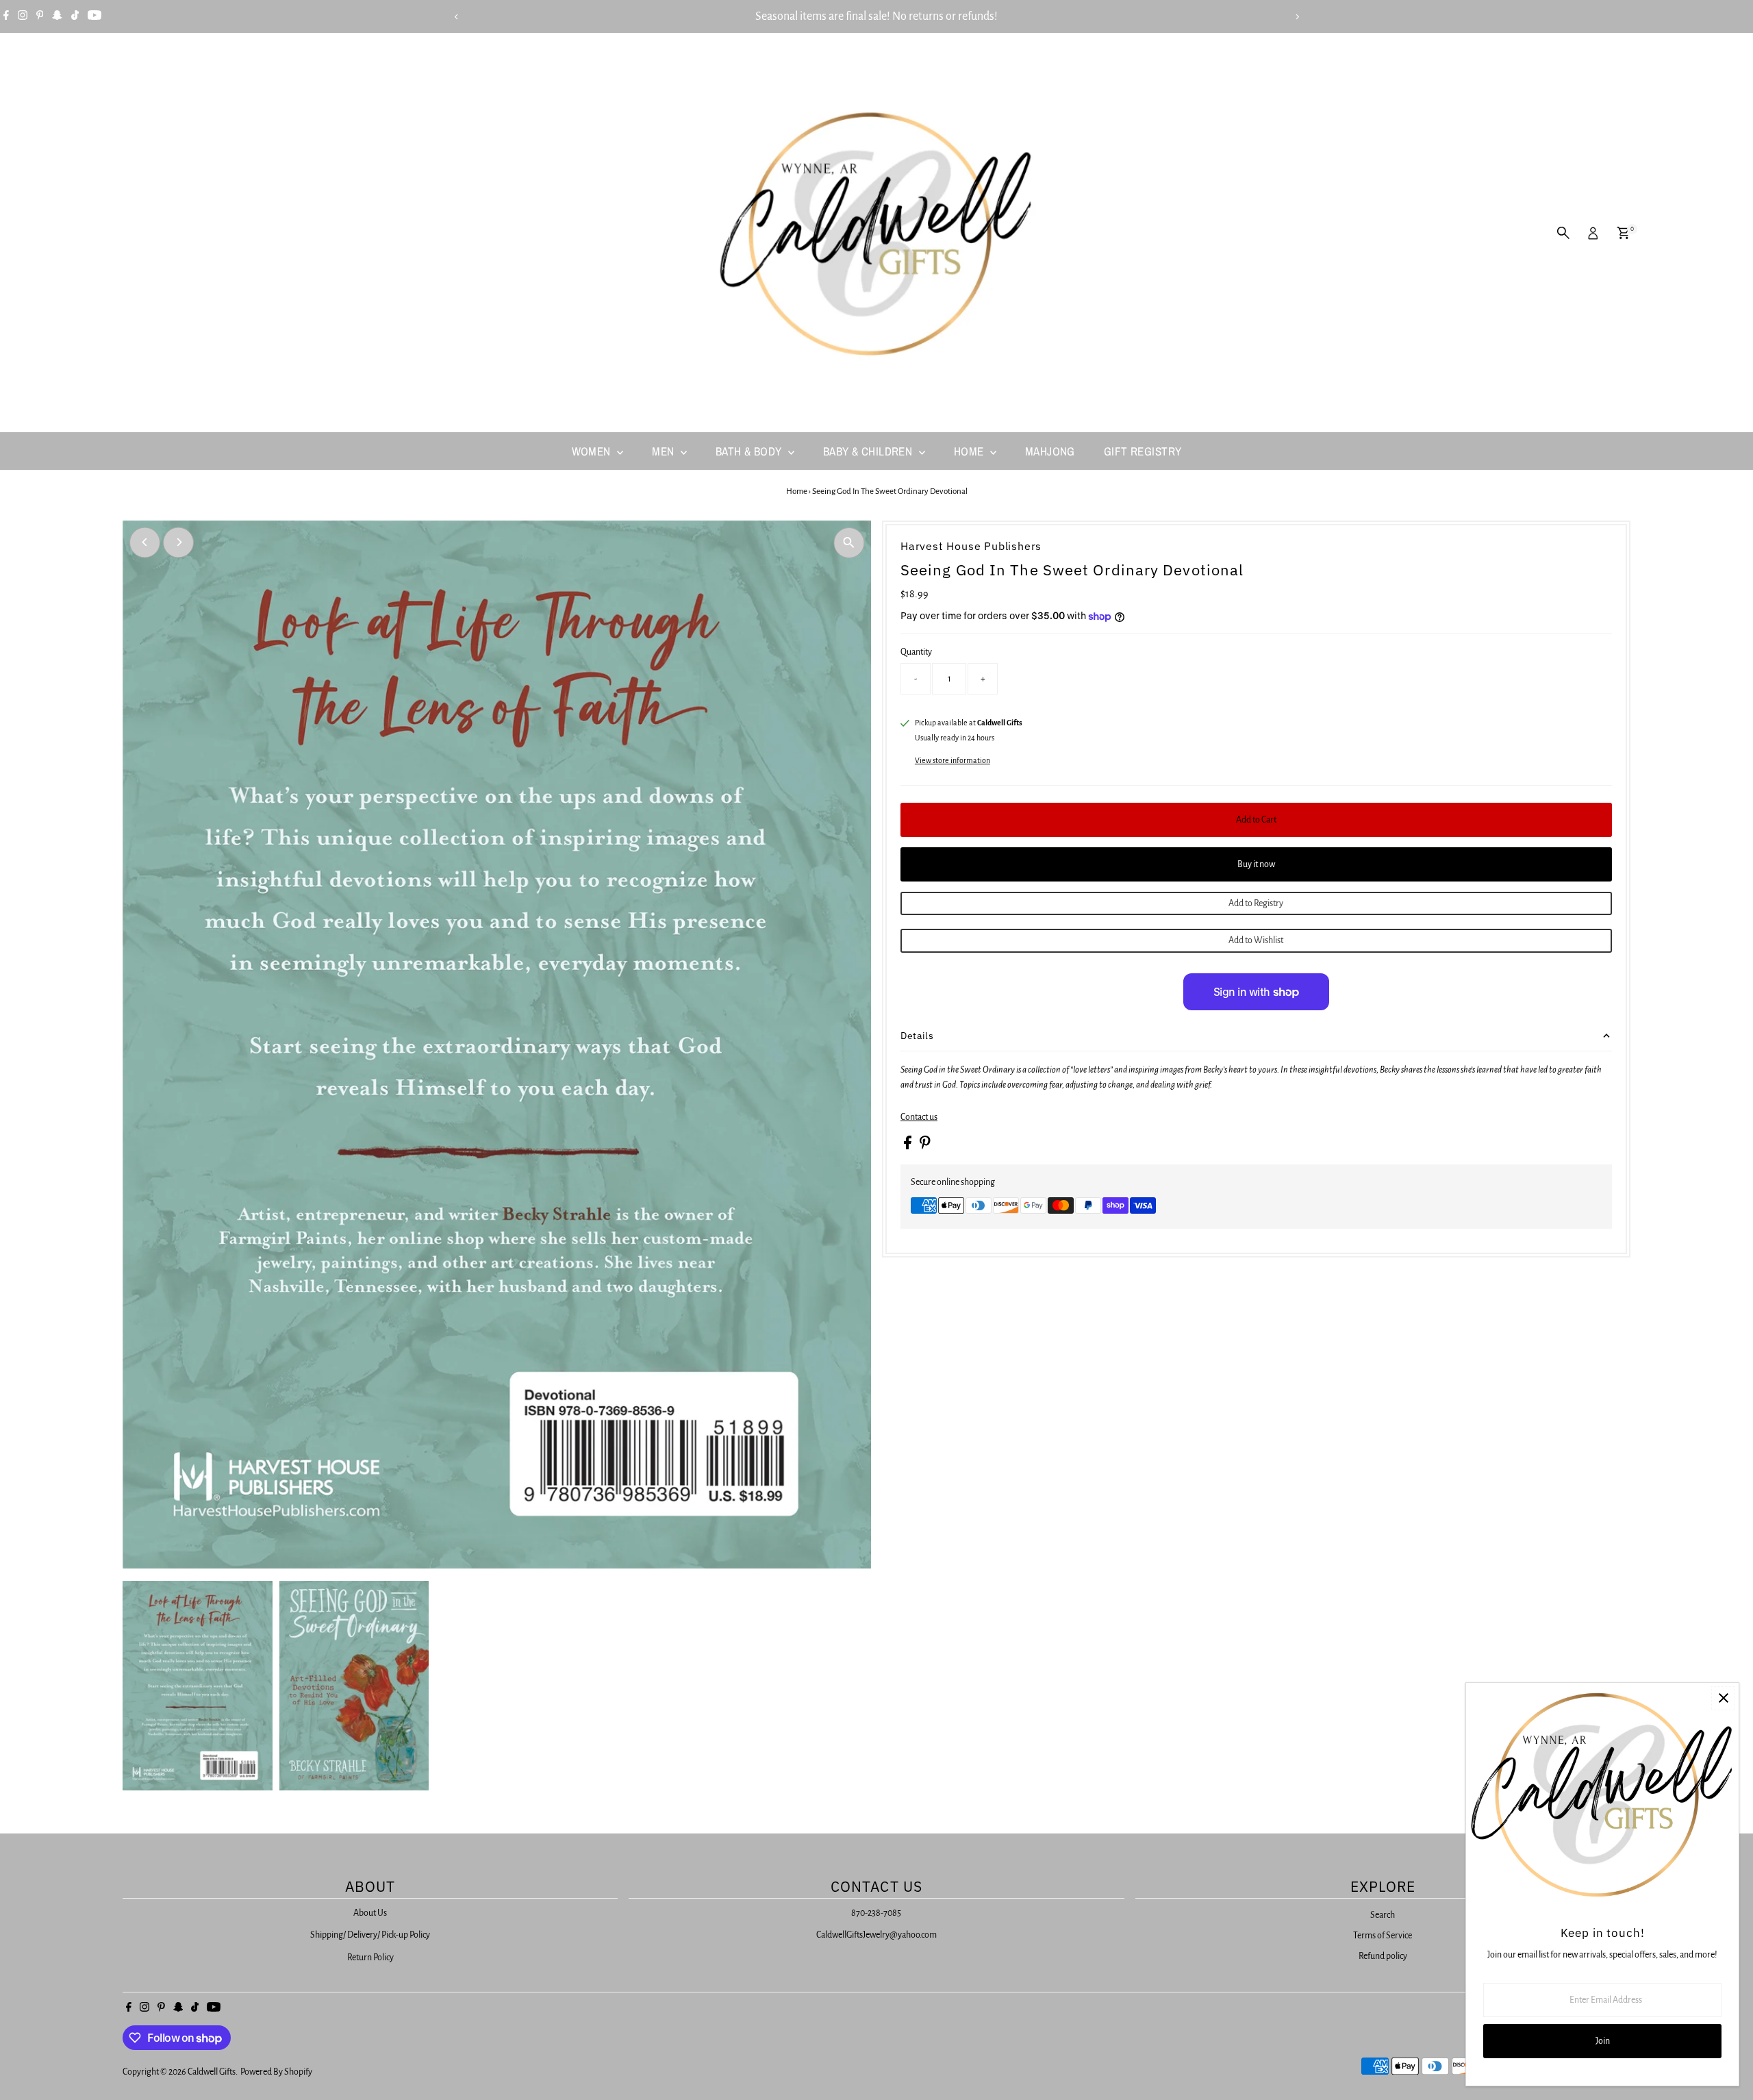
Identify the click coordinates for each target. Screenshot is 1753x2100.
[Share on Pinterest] (925, 1147)
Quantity (916, 652)
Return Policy (370, 1958)
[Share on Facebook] (908, 1147)
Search (1383, 1915)
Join (1603, 2041)
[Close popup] (1723, 1698)
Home (970, 451)
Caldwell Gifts (212, 2072)
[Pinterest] (40, 16)
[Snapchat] (57, 16)
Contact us (919, 1117)
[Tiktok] (75, 16)
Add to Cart (1256, 820)
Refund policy (1383, 1956)
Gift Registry (1143, 451)
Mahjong (1050, 451)
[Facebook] (6, 16)
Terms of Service (1383, 1936)
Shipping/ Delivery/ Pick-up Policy (370, 1935)
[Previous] (456, 17)
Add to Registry (1256, 903)
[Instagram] (23, 16)
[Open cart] (1623, 233)
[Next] (1297, 17)
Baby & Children (869, 451)
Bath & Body (750, 451)
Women (593, 451)
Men (665, 451)
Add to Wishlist (1256, 940)
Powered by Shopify (276, 2072)
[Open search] (1563, 233)
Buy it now (1256, 864)
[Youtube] (94, 16)
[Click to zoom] (849, 543)
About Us (370, 1913)
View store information (953, 760)
